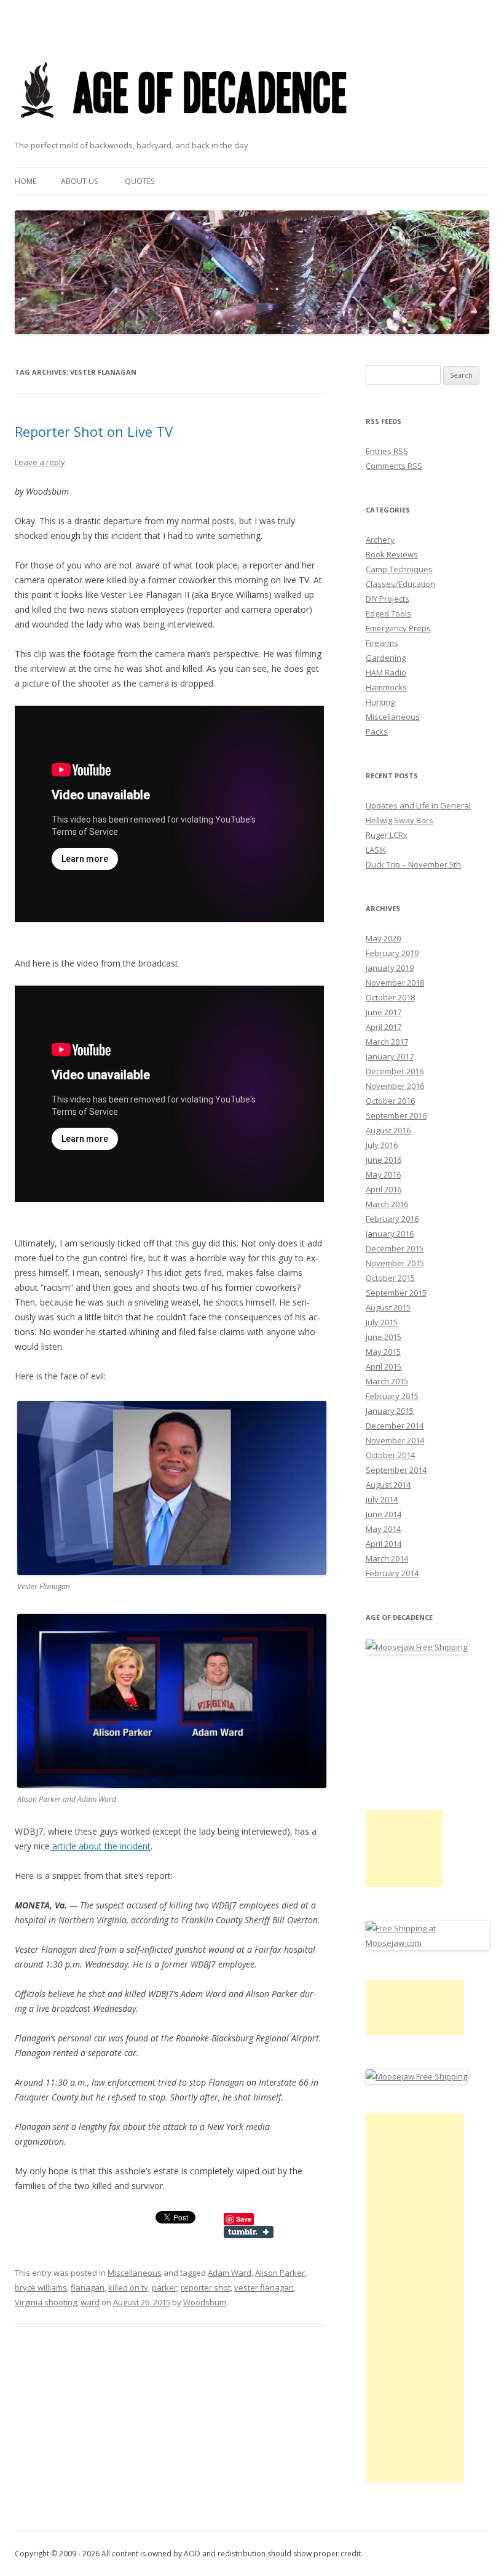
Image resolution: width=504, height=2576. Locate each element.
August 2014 (388, 1485)
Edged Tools (388, 613)
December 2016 (395, 1071)
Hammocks (386, 687)
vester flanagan (264, 2287)
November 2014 (395, 1440)
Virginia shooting (46, 2302)
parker (164, 2287)
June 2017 (384, 1012)
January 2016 (390, 1234)
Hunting (380, 702)
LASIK (376, 850)
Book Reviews (392, 554)
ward (90, 2302)
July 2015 (382, 1322)
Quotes (140, 181)
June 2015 (384, 1337)
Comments (394, 466)
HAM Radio (386, 672)
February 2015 (392, 1396)
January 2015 (390, 1411)
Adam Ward (230, 2273)
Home (26, 181)
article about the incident (100, 1846)
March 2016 (387, 1204)
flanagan (88, 2287)
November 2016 (395, 1086)
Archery (380, 540)
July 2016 (382, 1145)
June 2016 (384, 1160)
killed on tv (128, 2287)
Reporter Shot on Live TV (94, 431)
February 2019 (392, 953)
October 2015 (390, 1278)
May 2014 (383, 1529)
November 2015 (395, 1263)
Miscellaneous (135, 2273)
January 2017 (390, 1056)
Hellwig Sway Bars (400, 820)
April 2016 (384, 1189)
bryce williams (41, 2287)
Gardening (386, 658)
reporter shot (206, 2287)
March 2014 (387, 1558)
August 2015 (388, 1307)
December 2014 (395, 1426)
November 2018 (395, 983)
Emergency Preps (398, 628)
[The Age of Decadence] (185, 133)
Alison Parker (280, 2273)
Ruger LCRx (387, 835)
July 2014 (382, 1499)
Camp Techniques (399, 569)
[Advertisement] (404, 1848)
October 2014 (390, 1455)
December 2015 (395, 1248)
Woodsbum (205, 2302)
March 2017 (387, 1042)
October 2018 (390, 997)
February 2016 (392, 1219)
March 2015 (387, 1381)
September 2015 (396, 1293)
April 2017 (384, 1027)
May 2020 (383, 938)
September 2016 (396, 1115)
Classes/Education (400, 584)
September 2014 (396, 1470)
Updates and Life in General (418, 805)
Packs (377, 732)
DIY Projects (388, 599)
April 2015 (384, 1366)
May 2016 (383, 1174)
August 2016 (388, 1130)
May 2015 (383, 1352)
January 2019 (390, 968)
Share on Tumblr (249, 2232)
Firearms (382, 643)
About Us (79, 181)
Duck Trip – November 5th (413, 864)
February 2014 (392, 1573)
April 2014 (384, 1544)
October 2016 (390, 1101)
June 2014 (384, 1514)
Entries (387, 451)
